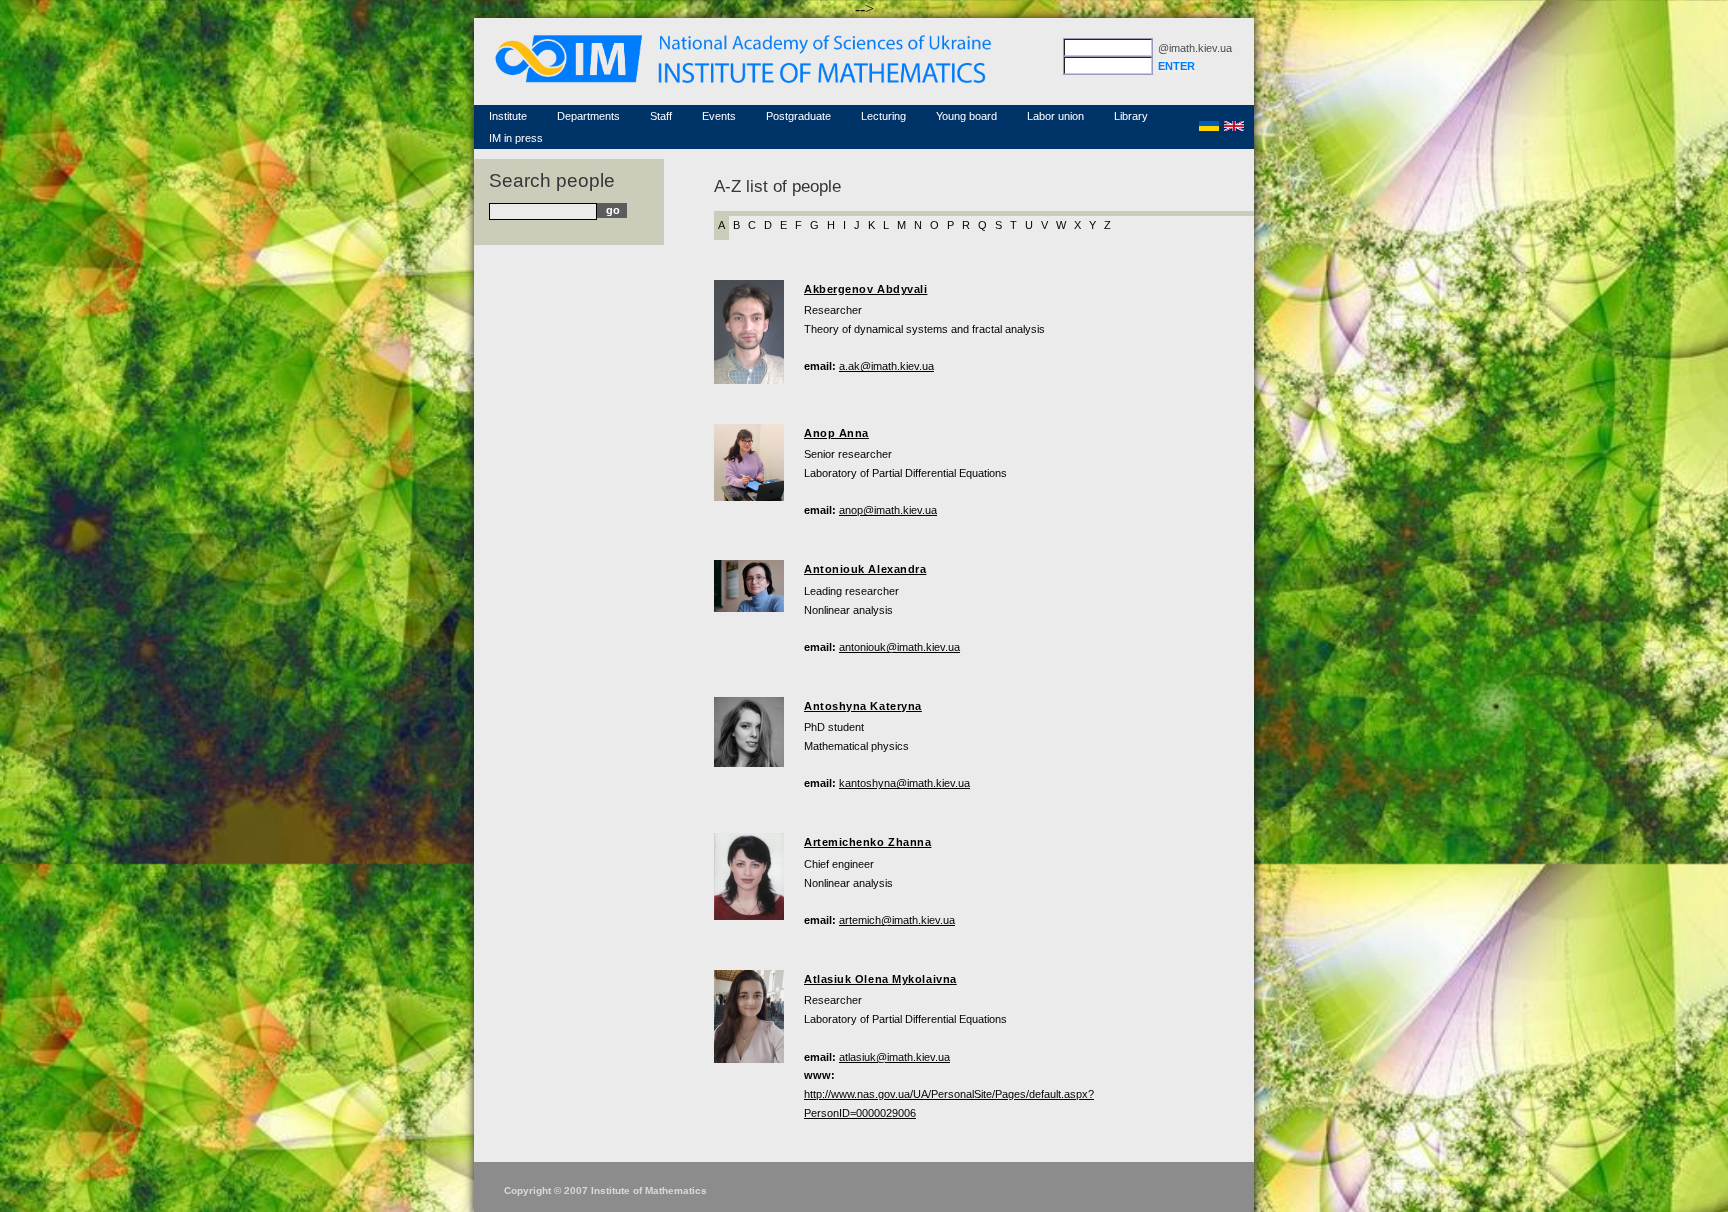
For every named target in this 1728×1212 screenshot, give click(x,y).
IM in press (516, 138)
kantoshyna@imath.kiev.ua (904, 783)
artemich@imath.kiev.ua (897, 920)
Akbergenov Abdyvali (865, 289)
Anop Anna (836, 433)
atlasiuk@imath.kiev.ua (894, 1057)
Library (1131, 116)
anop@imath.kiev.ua (888, 510)
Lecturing (883, 116)
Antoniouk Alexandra (865, 569)
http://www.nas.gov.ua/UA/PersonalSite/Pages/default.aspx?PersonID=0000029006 (949, 1103)
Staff (661, 116)
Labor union (1055, 116)
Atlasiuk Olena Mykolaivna (880, 979)
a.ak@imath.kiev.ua (886, 366)
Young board (966, 116)
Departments (588, 116)
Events (719, 116)
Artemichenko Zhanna (867, 842)
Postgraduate (798, 116)
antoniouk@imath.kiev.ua (899, 647)
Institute (508, 116)
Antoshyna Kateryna (863, 706)
